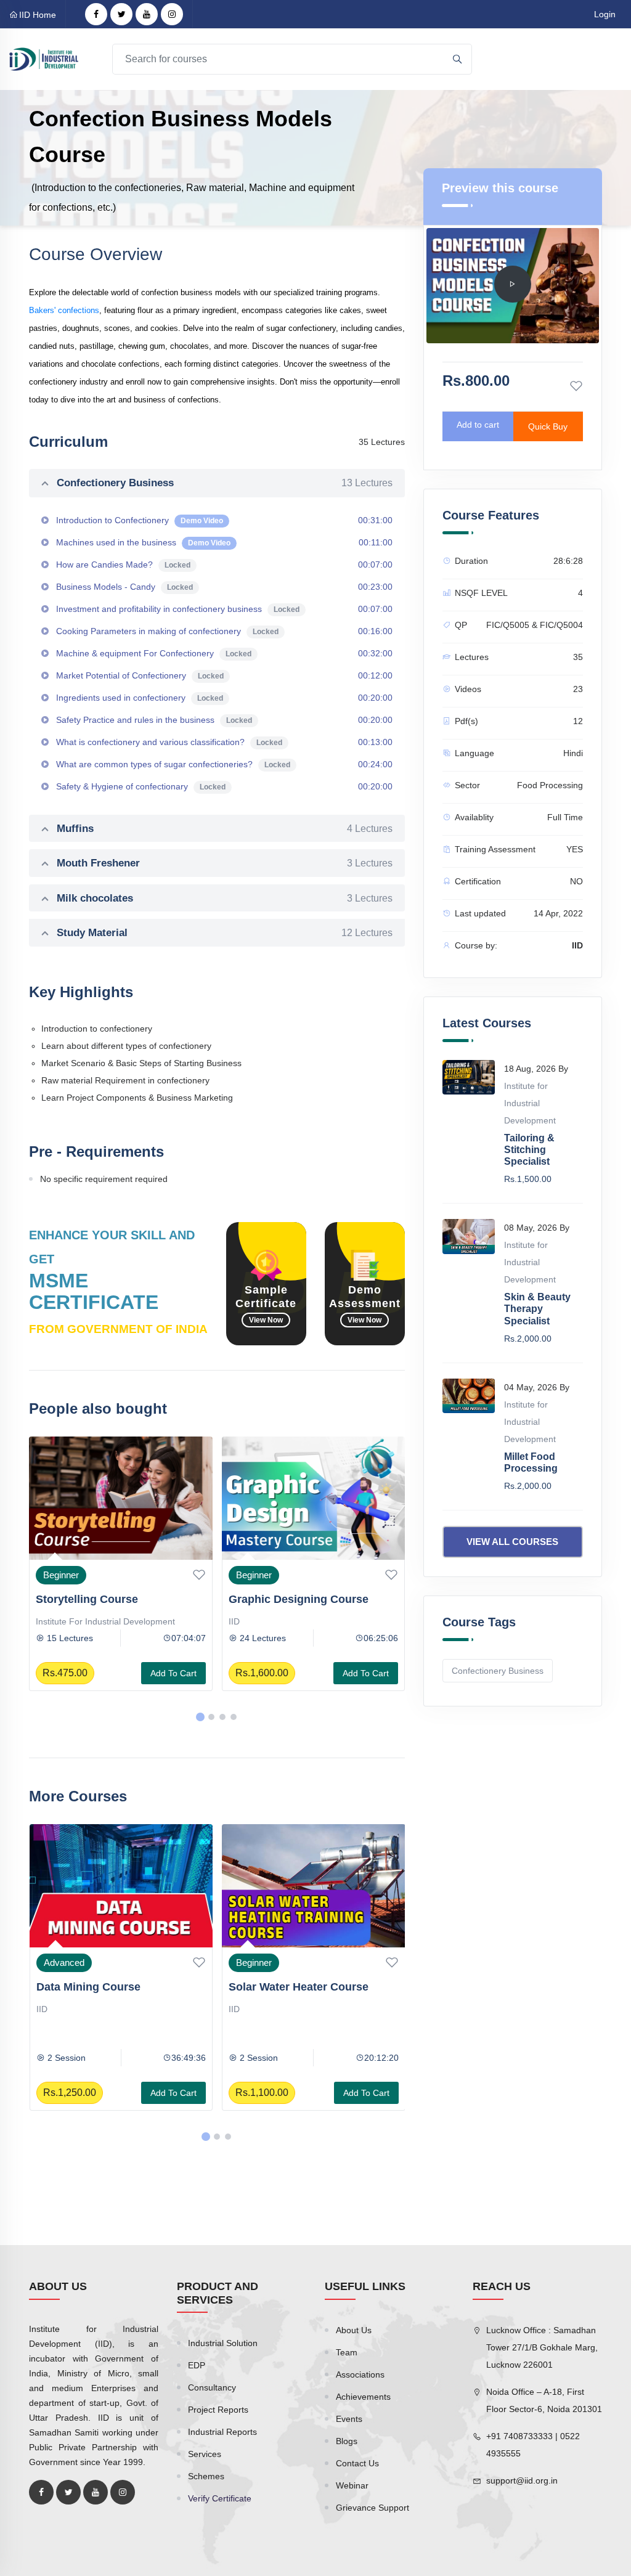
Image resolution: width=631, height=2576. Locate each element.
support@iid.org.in (522, 2480)
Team (347, 2352)
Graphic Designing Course (106, 1599)
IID (42, 1621)
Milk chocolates (225, 898)
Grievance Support (372, 2508)
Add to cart (173, 1673)
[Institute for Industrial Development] (44, 59)
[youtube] (147, 14)
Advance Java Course (286, 1987)
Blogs (347, 2441)
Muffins (225, 829)
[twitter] (121, 14)
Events (349, 2419)
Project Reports (218, 2410)
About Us (354, 2330)
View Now (266, 1320)
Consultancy (212, 2387)
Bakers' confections (64, 310)
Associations (360, 2374)
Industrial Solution (223, 2343)
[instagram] (172, 14)
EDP (197, 2365)
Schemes (206, 2476)
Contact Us (357, 2463)
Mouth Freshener (225, 863)
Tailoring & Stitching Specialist (529, 1150)
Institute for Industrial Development (530, 1103)
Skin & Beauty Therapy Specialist (537, 1309)
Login (605, 14)
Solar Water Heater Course (106, 1987)
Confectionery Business (225, 483)
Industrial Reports (222, 2432)
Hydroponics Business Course (309, 1599)
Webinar (352, 2485)
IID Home (38, 15)
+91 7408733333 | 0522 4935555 (533, 2445)
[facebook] (96, 14)
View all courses (512, 1542)
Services (205, 2454)
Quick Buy (548, 426)
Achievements (363, 2397)
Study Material (225, 933)
